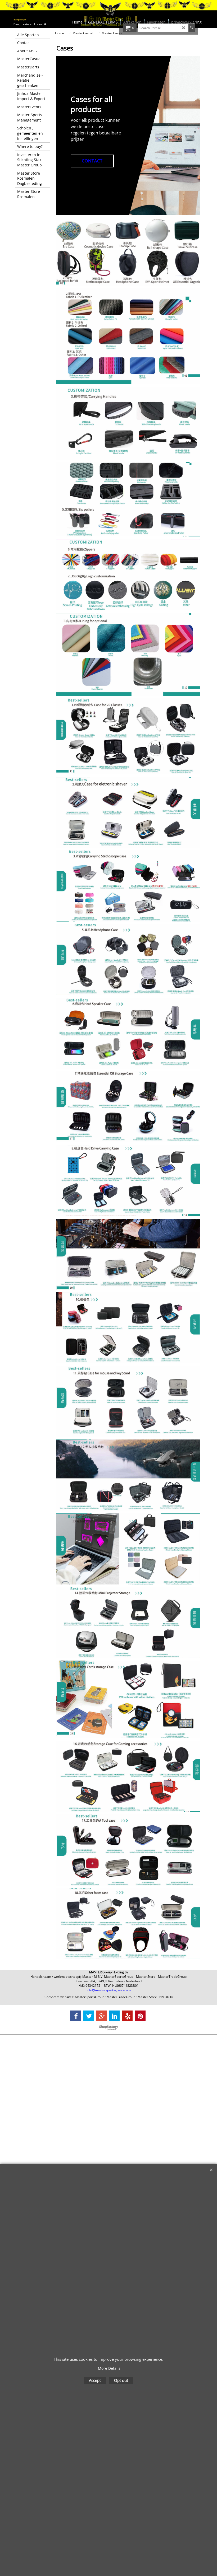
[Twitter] (88, 2016)
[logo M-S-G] (40, 20)
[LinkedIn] (114, 2016)
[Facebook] (75, 2016)
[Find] (192, 28)
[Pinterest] (140, 2016)
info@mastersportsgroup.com (109, 1990)
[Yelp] (127, 2016)
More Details (109, 2368)
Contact (92, 161)
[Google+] (101, 2016)
